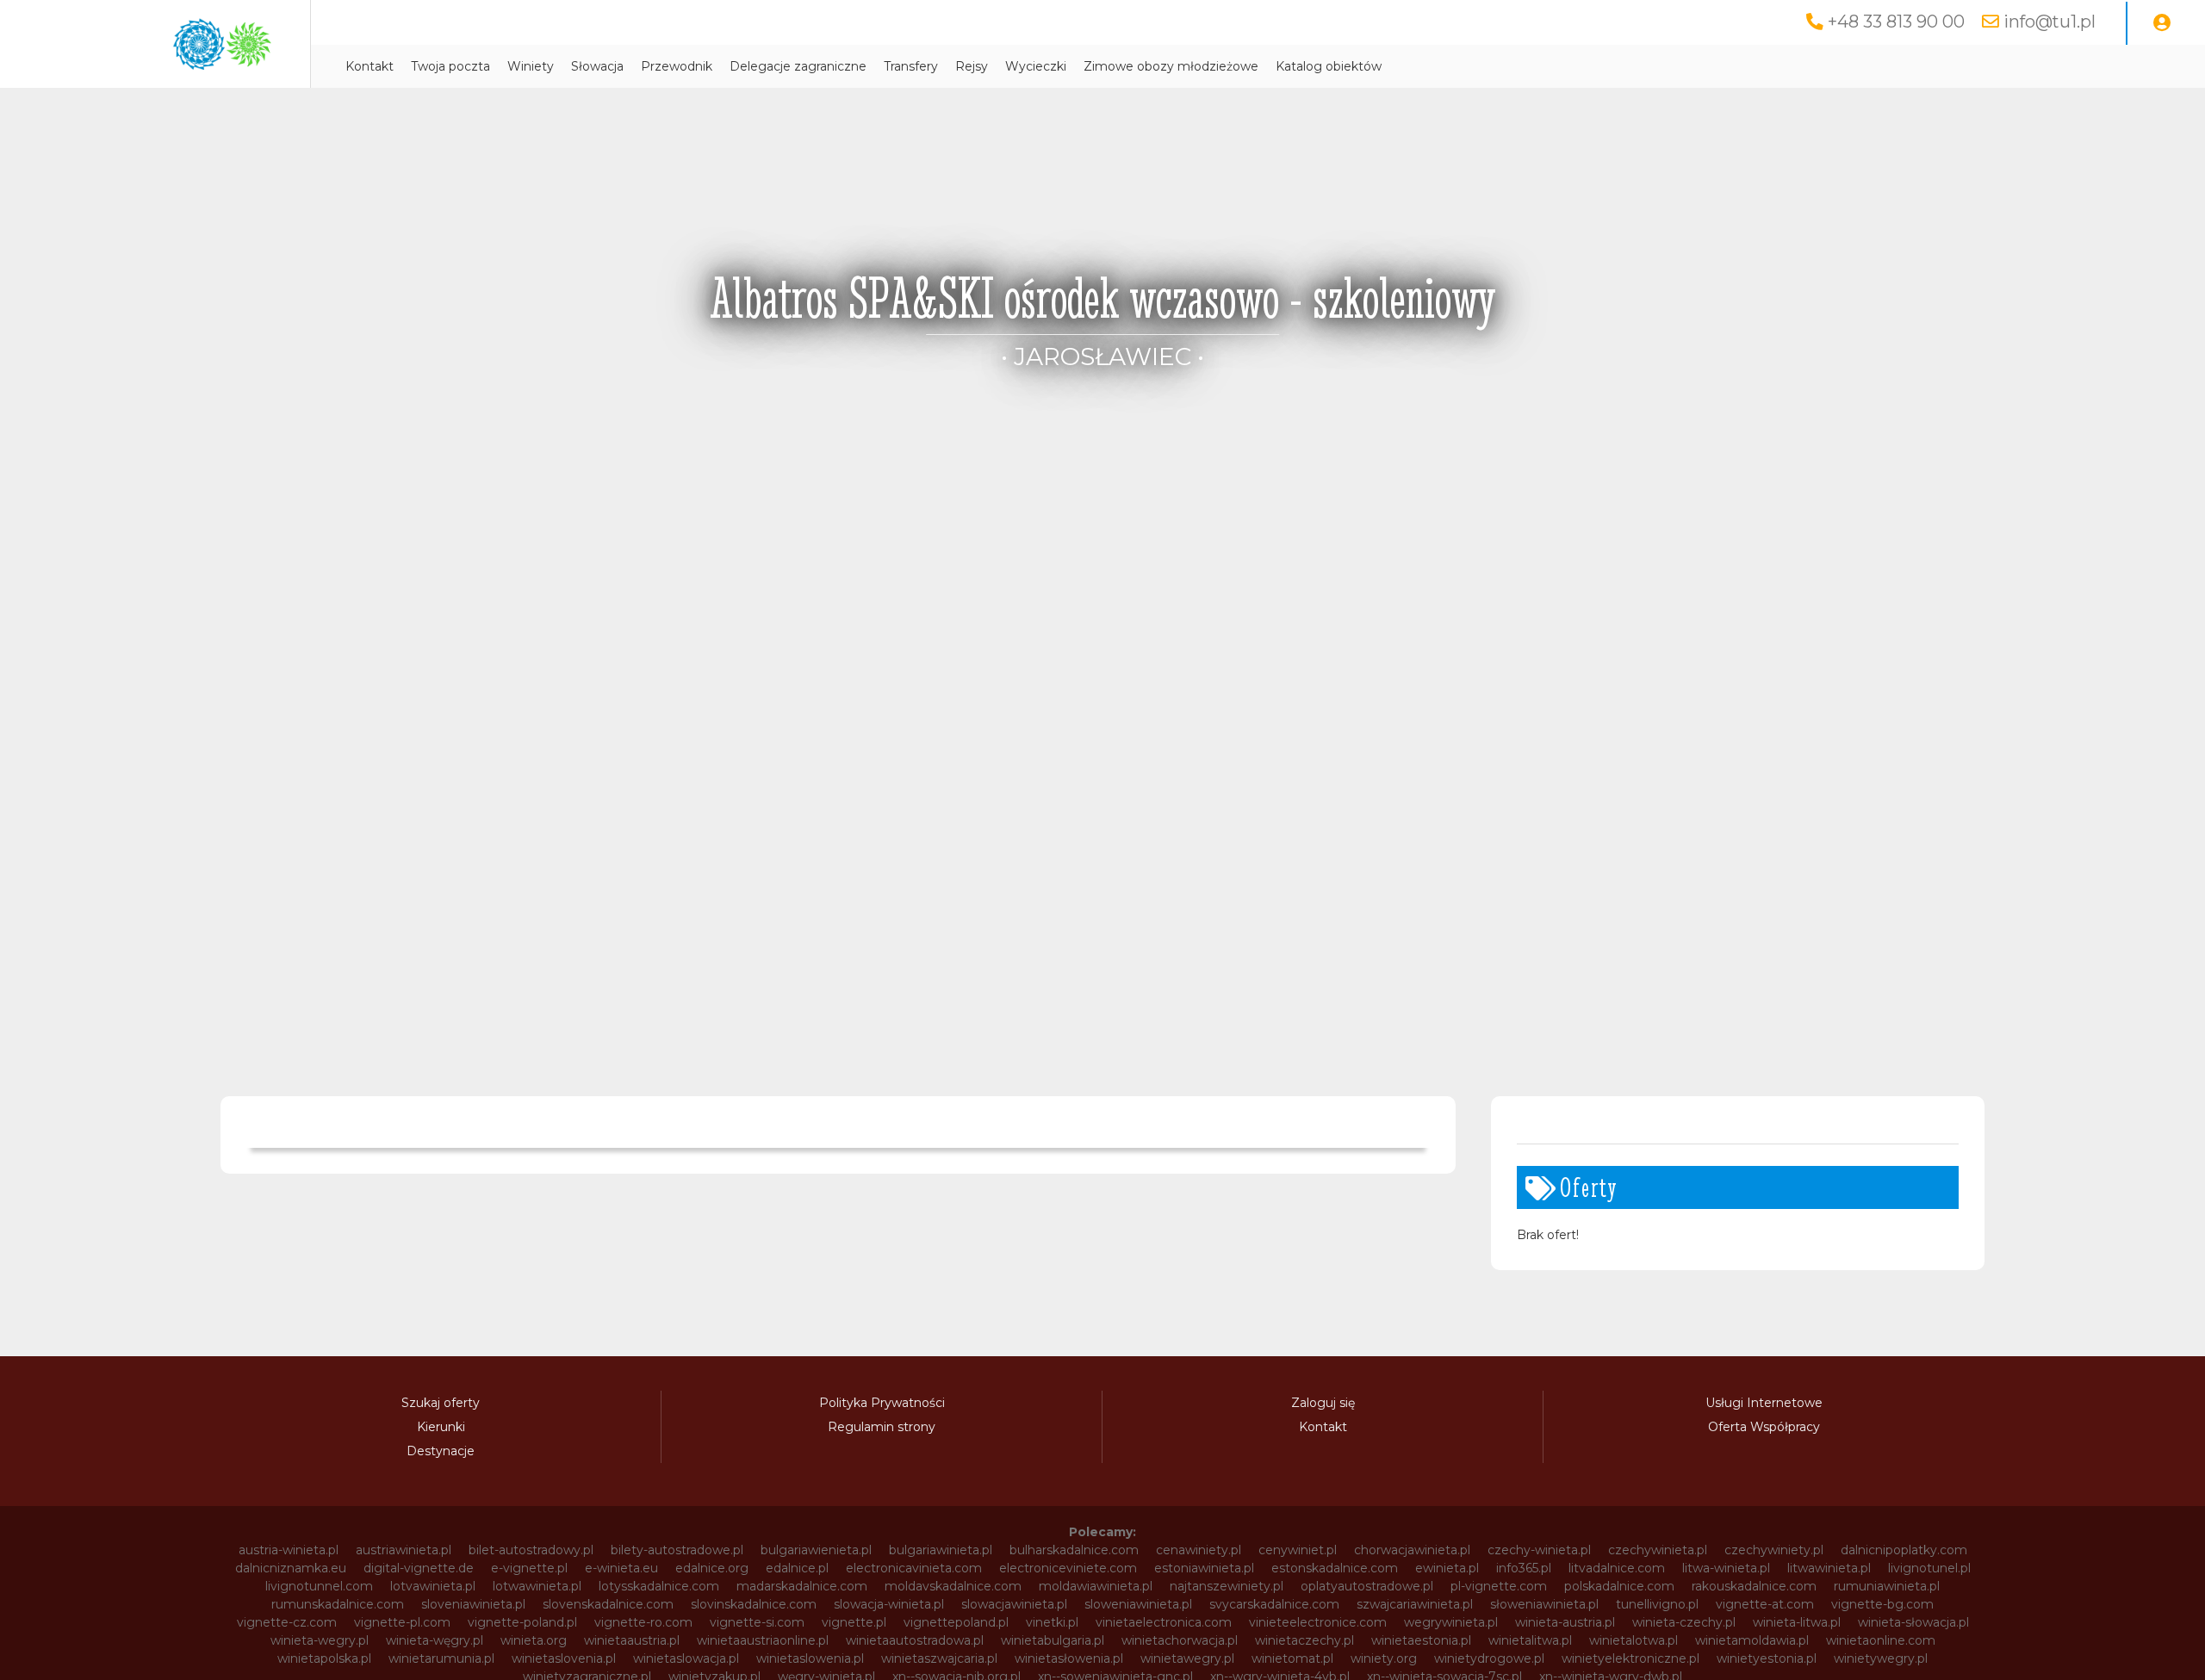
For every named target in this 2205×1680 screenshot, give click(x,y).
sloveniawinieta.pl (473, 1604)
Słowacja (597, 66)
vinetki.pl (1052, 1622)
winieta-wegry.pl (320, 1640)
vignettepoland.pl (956, 1622)
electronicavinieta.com (914, 1568)
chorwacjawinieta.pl (1412, 1550)
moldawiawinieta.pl (1096, 1586)
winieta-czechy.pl (1684, 1622)
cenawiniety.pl (1199, 1550)
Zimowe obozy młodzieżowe (1171, 66)
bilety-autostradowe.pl (677, 1550)
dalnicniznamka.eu (291, 1568)
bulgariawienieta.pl (816, 1550)
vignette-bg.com (1882, 1604)
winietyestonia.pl (1767, 1658)
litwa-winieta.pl (1726, 1568)
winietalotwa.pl (1634, 1640)
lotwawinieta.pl (537, 1586)
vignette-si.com (757, 1622)
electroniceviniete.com (1068, 1568)
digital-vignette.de (419, 1568)
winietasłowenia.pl (1069, 1658)
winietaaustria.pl (632, 1640)
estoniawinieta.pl (1204, 1568)
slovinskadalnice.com (754, 1604)
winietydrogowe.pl (1489, 1658)
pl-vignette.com (1499, 1586)
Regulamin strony (882, 1427)
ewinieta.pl (1447, 1568)
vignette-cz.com (287, 1622)
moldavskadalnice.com (953, 1586)
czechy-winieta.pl (1539, 1550)
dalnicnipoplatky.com (1904, 1550)
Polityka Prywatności (882, 1403)
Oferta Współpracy (1764, 1427)
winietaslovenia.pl (564, 1658)
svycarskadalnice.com (1274, 1604)
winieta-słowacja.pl (1913, 1622)
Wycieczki (1036, 66)
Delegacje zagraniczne (798, 66)
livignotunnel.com (319, 1586)
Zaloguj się (1323, 1403)
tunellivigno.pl (1657, 1604)
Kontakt (370, 66)
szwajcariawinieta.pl (1415, 1604)
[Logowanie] (2162, 23)
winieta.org (534, 1640)
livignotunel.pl (1929, 1568)
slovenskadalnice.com (608, 1604)
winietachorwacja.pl (1180, 1640)
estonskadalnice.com (1335, 1568)
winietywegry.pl (1881, 1658)
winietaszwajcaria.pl (939, 1658)
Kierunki (441, 1427)
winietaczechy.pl (1304, 1640)
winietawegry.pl (1187, 1658)
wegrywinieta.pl (1451, 1622)
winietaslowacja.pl (686, 1658)
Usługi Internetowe (1764, 1403)
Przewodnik (677, 66)
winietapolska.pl (324, 1658)
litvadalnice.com (1617, 1568)
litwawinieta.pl (1829, 1568)
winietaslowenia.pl (810, 1658)
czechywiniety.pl (1774, 1550)
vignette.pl (854, 1622)
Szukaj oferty (441, 1403)
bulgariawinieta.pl (941, 1550)
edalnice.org (712, 1568)
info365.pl (1524, 1568)
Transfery (911, 66)
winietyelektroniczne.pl (1630, 1658)
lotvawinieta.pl (433, 1586)
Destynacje (441, 1451)
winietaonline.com (1881, 1640)
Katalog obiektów (1329, 66)
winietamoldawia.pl (1752, 1640)
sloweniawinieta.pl (1138, 1604)
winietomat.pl (1292, 1658)
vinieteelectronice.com (1318, 1622)
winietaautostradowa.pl (915, 1640)
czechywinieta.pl (1658, 1550)
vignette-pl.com (402, 1622)
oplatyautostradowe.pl (1367, 1586)
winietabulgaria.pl (1053, 1640)
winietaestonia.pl (1421, 1640)
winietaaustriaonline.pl (763, 1640)
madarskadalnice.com (802, 1586)
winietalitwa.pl (1530, 1640)
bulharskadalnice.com (1074, 1550)
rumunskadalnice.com (338, 1604)
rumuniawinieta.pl (1887, 1586)
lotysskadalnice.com (659, 1586)
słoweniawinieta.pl (1544, 1604)
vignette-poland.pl (522, 1622)
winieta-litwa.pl (1797, 1622)
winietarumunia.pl (441, 1658)
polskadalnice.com (1619, 1586)
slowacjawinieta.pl (1014, 1604)
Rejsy (972, 66)
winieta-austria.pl (1565, 1622)
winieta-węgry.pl (435, 1640)
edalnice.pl (797, 1568)
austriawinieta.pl (404, 1550)
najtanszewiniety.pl (1227, 1586)
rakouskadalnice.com (1754, 1586)
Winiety (531, 66)
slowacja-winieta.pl (889, 1604)
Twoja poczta (450, 66)
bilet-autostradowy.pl (531, 1550)
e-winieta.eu (621, 1568)
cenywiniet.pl (1298, 1550)
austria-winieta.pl (289, 1550)
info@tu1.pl (2050, 22)
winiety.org (1384, 1658)
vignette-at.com (1765, 1604)
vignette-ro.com (643, 1622)
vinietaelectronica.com (1164, 1622)
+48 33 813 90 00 (1896, 22)
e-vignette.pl (529, 1568)
